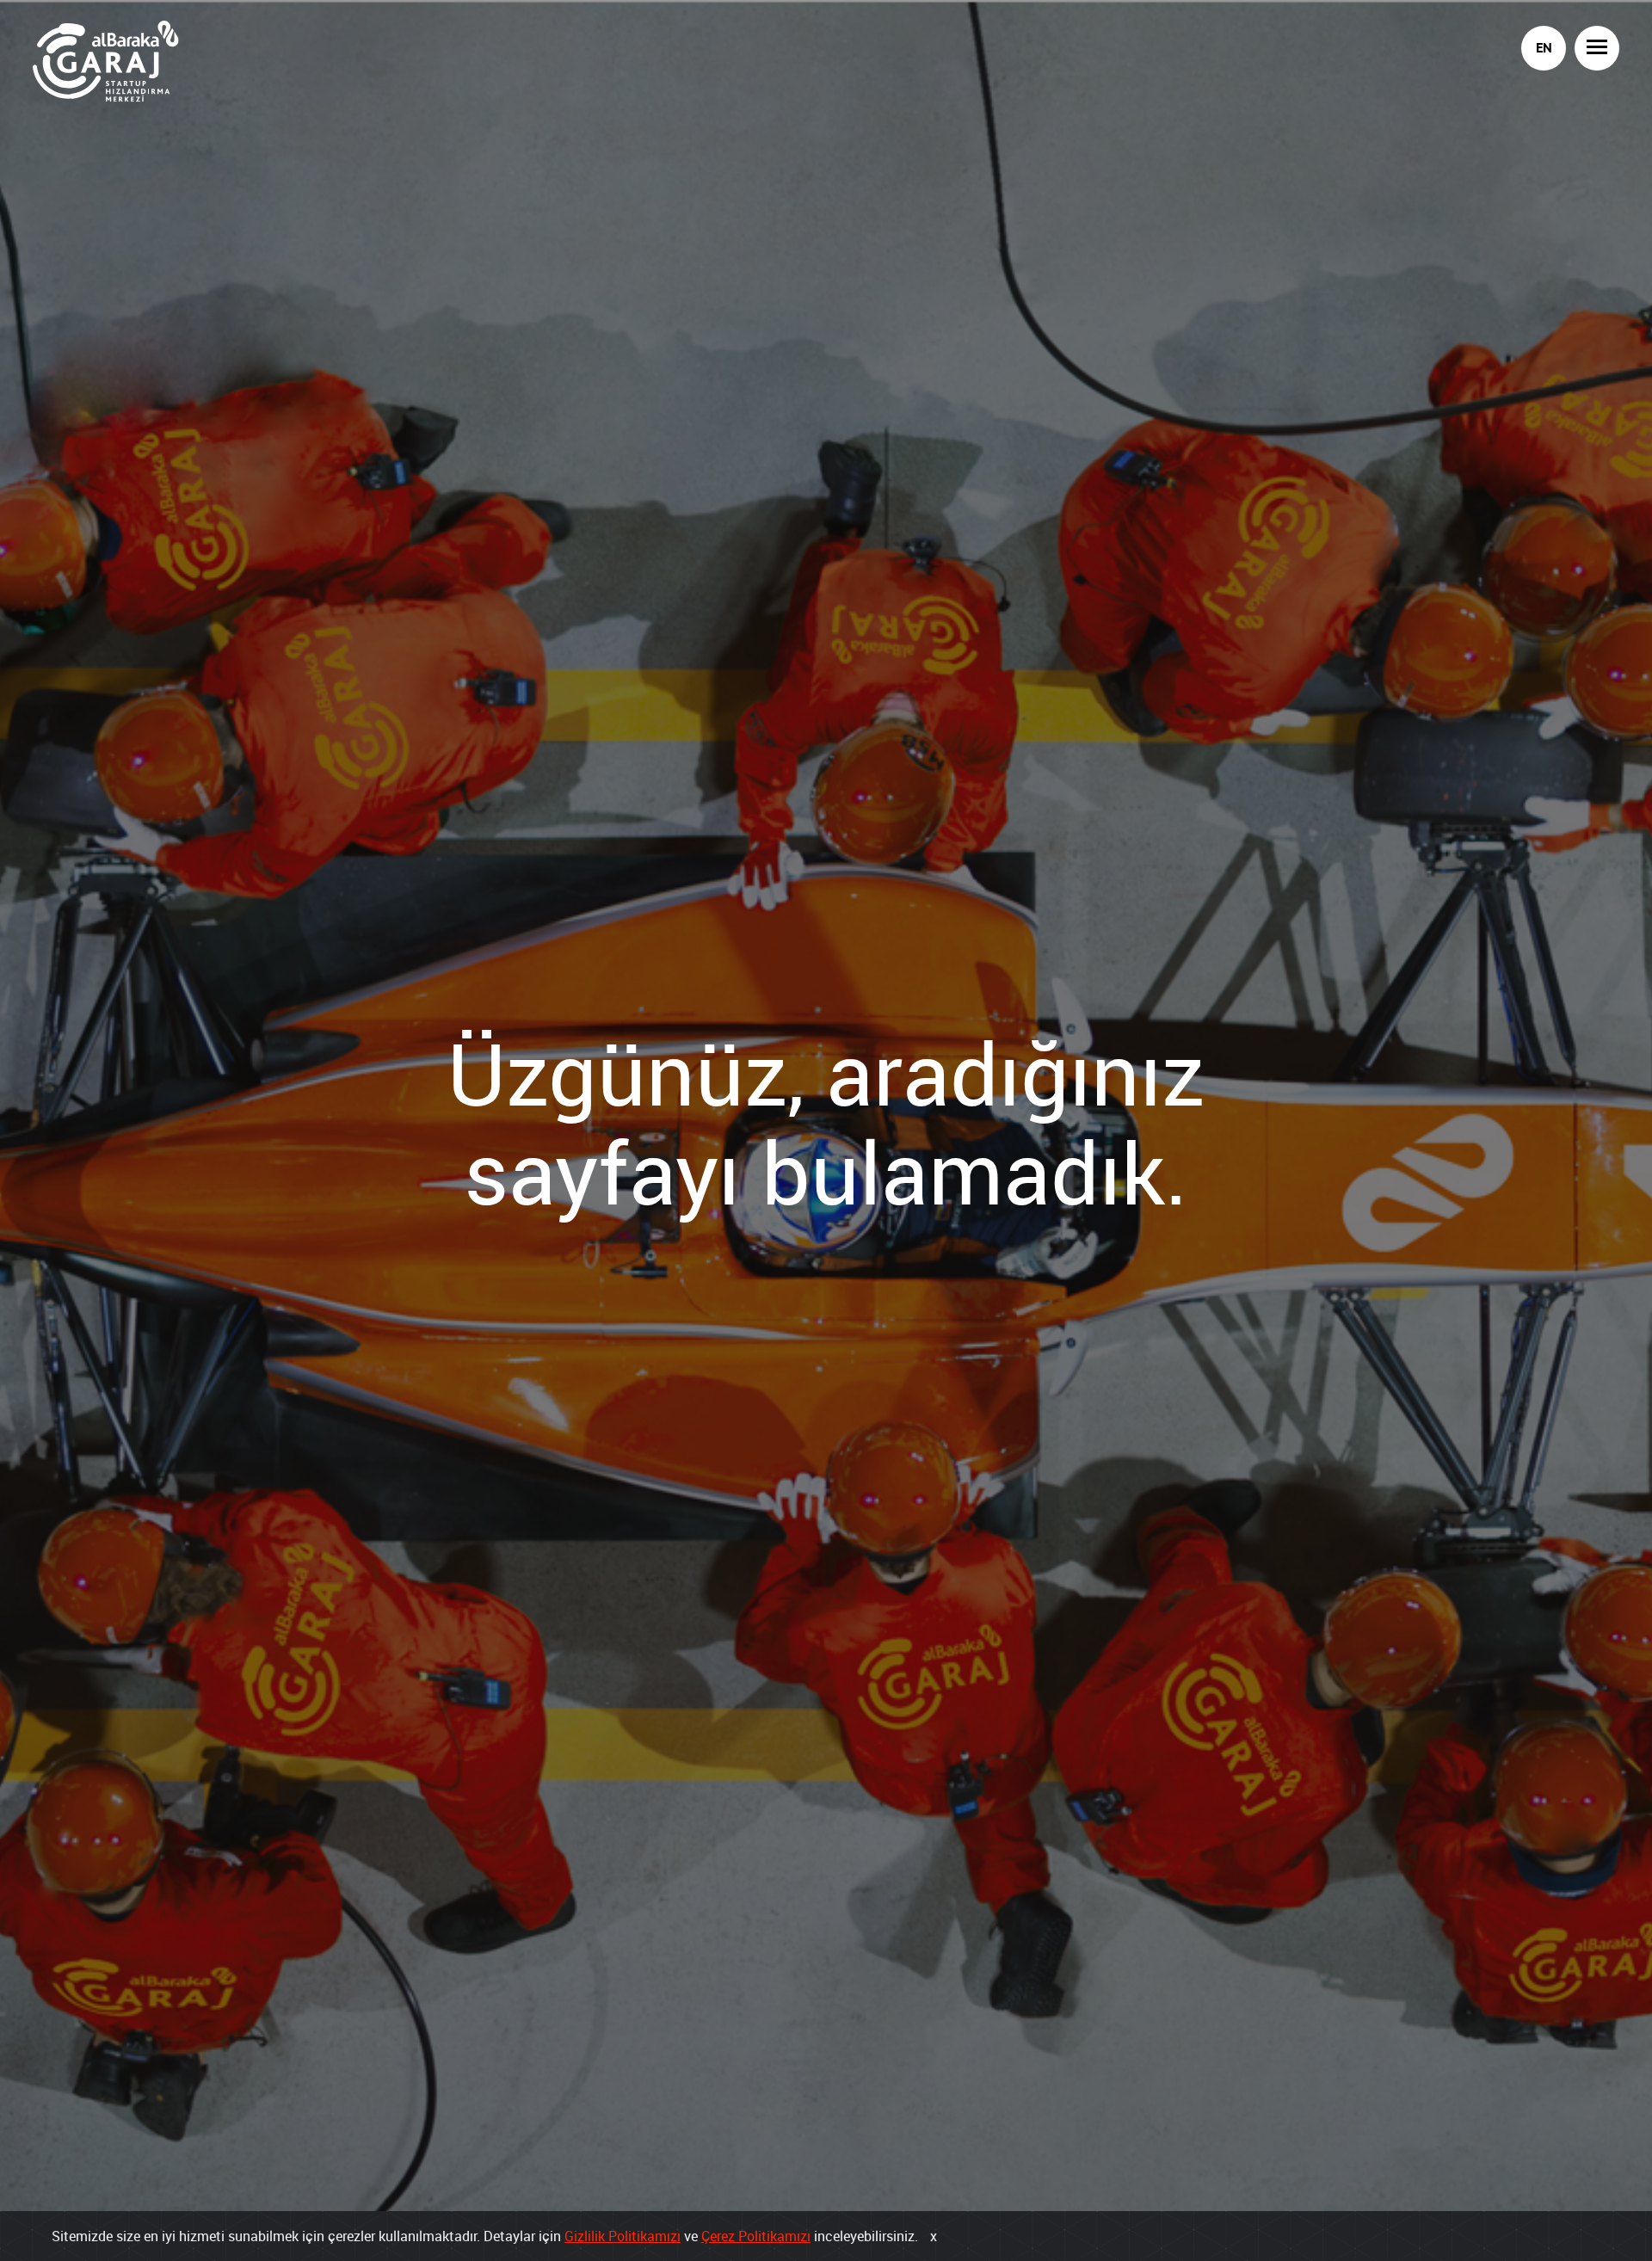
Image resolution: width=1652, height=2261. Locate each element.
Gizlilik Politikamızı (623, 2236)
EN (1544, 48)
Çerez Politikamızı (756, 2236)
